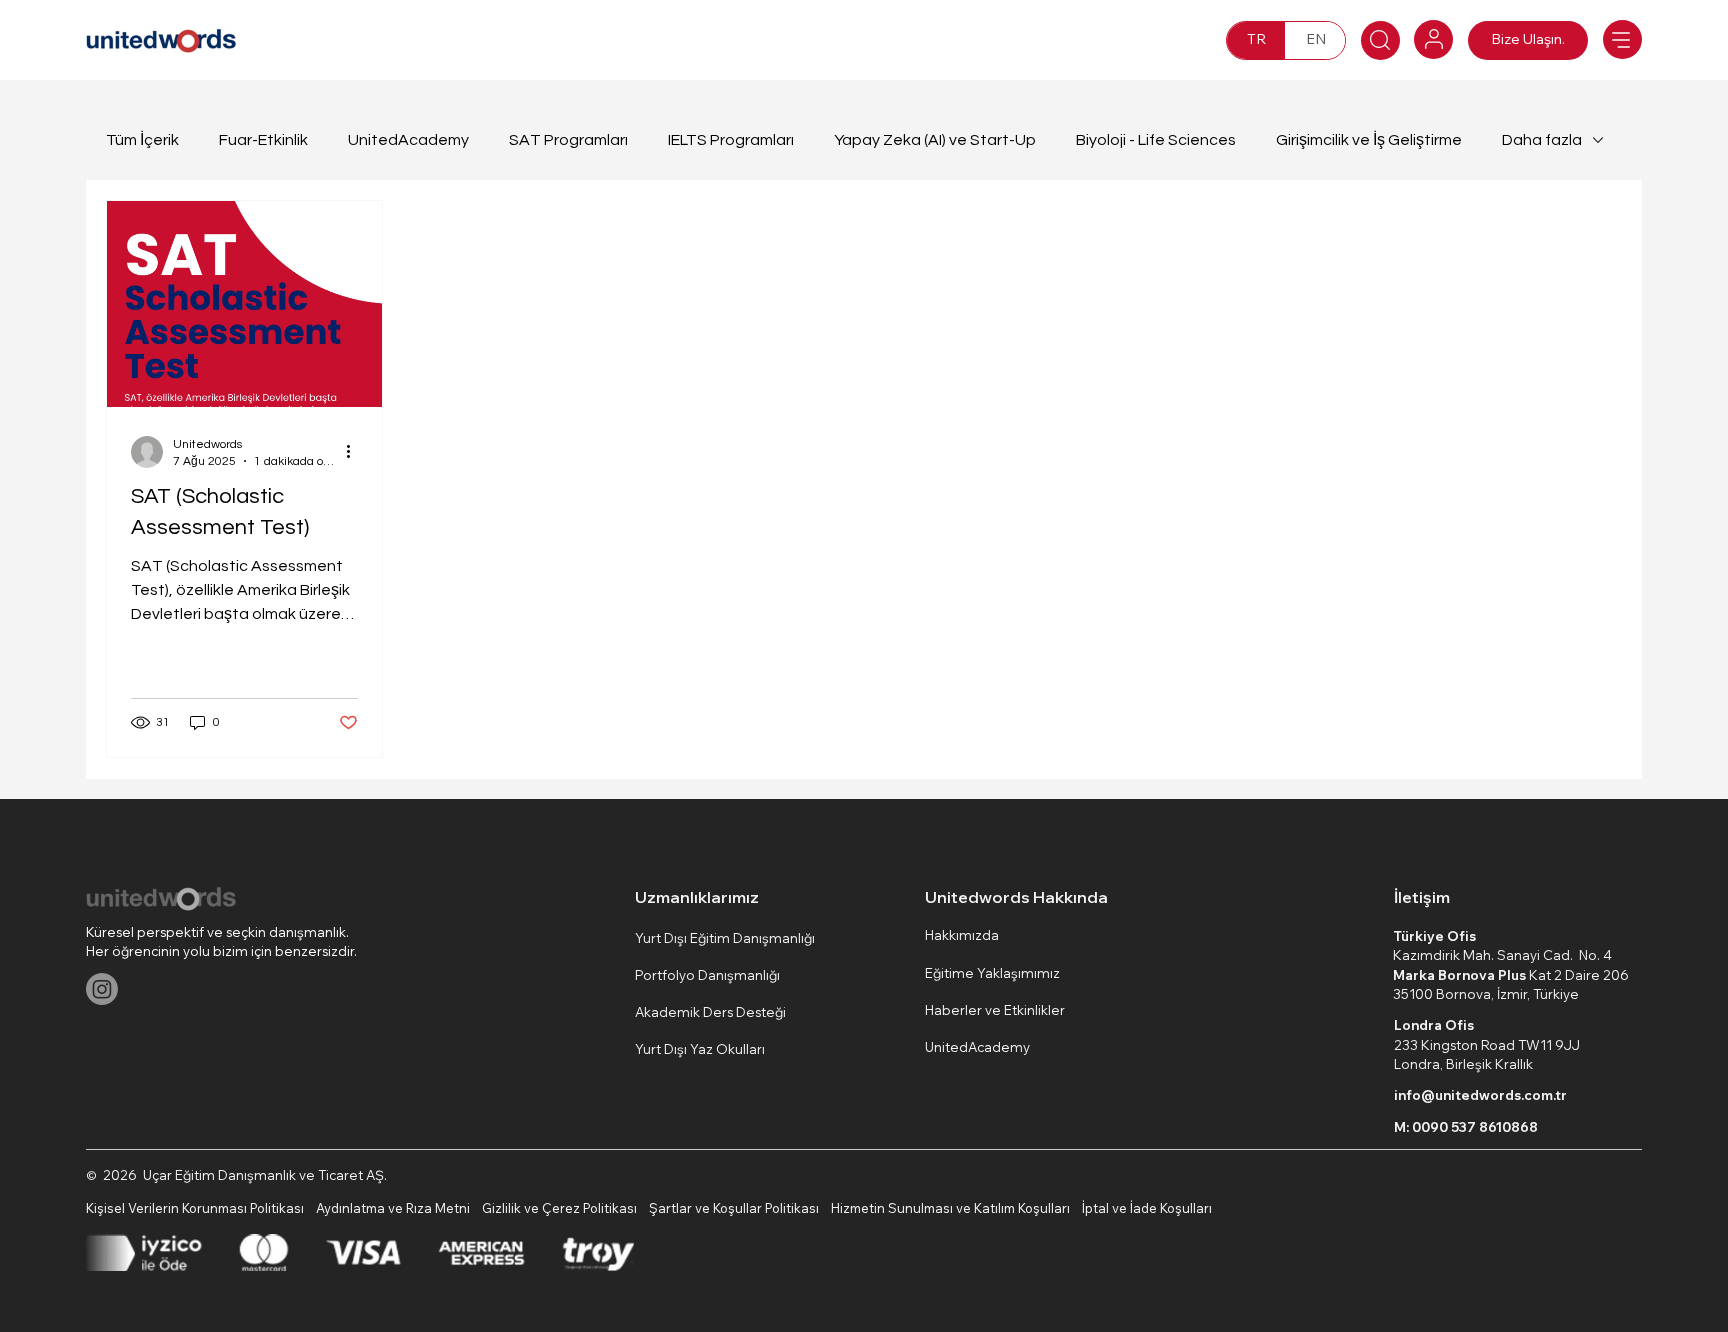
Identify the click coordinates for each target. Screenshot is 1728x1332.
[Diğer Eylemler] (355, 452)
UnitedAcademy (408, 140)
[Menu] (1622, 39)
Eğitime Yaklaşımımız (992, 973)
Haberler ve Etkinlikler (995, 1010)
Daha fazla (1542, 140)
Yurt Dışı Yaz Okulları (700, 1049)
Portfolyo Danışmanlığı (707, 975)
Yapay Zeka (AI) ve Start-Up (935, 140)
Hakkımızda (962, 935)
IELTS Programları (731, 140)
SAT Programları (568, 140)
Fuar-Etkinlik (263, 140)
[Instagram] (102, 989)
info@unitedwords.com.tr (1480, 1095)
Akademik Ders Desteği (710, 1012)
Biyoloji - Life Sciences (1156, 140)
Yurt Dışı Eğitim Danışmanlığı (725, 938)
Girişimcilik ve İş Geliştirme (1369, 140)
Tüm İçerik (142, 140)
